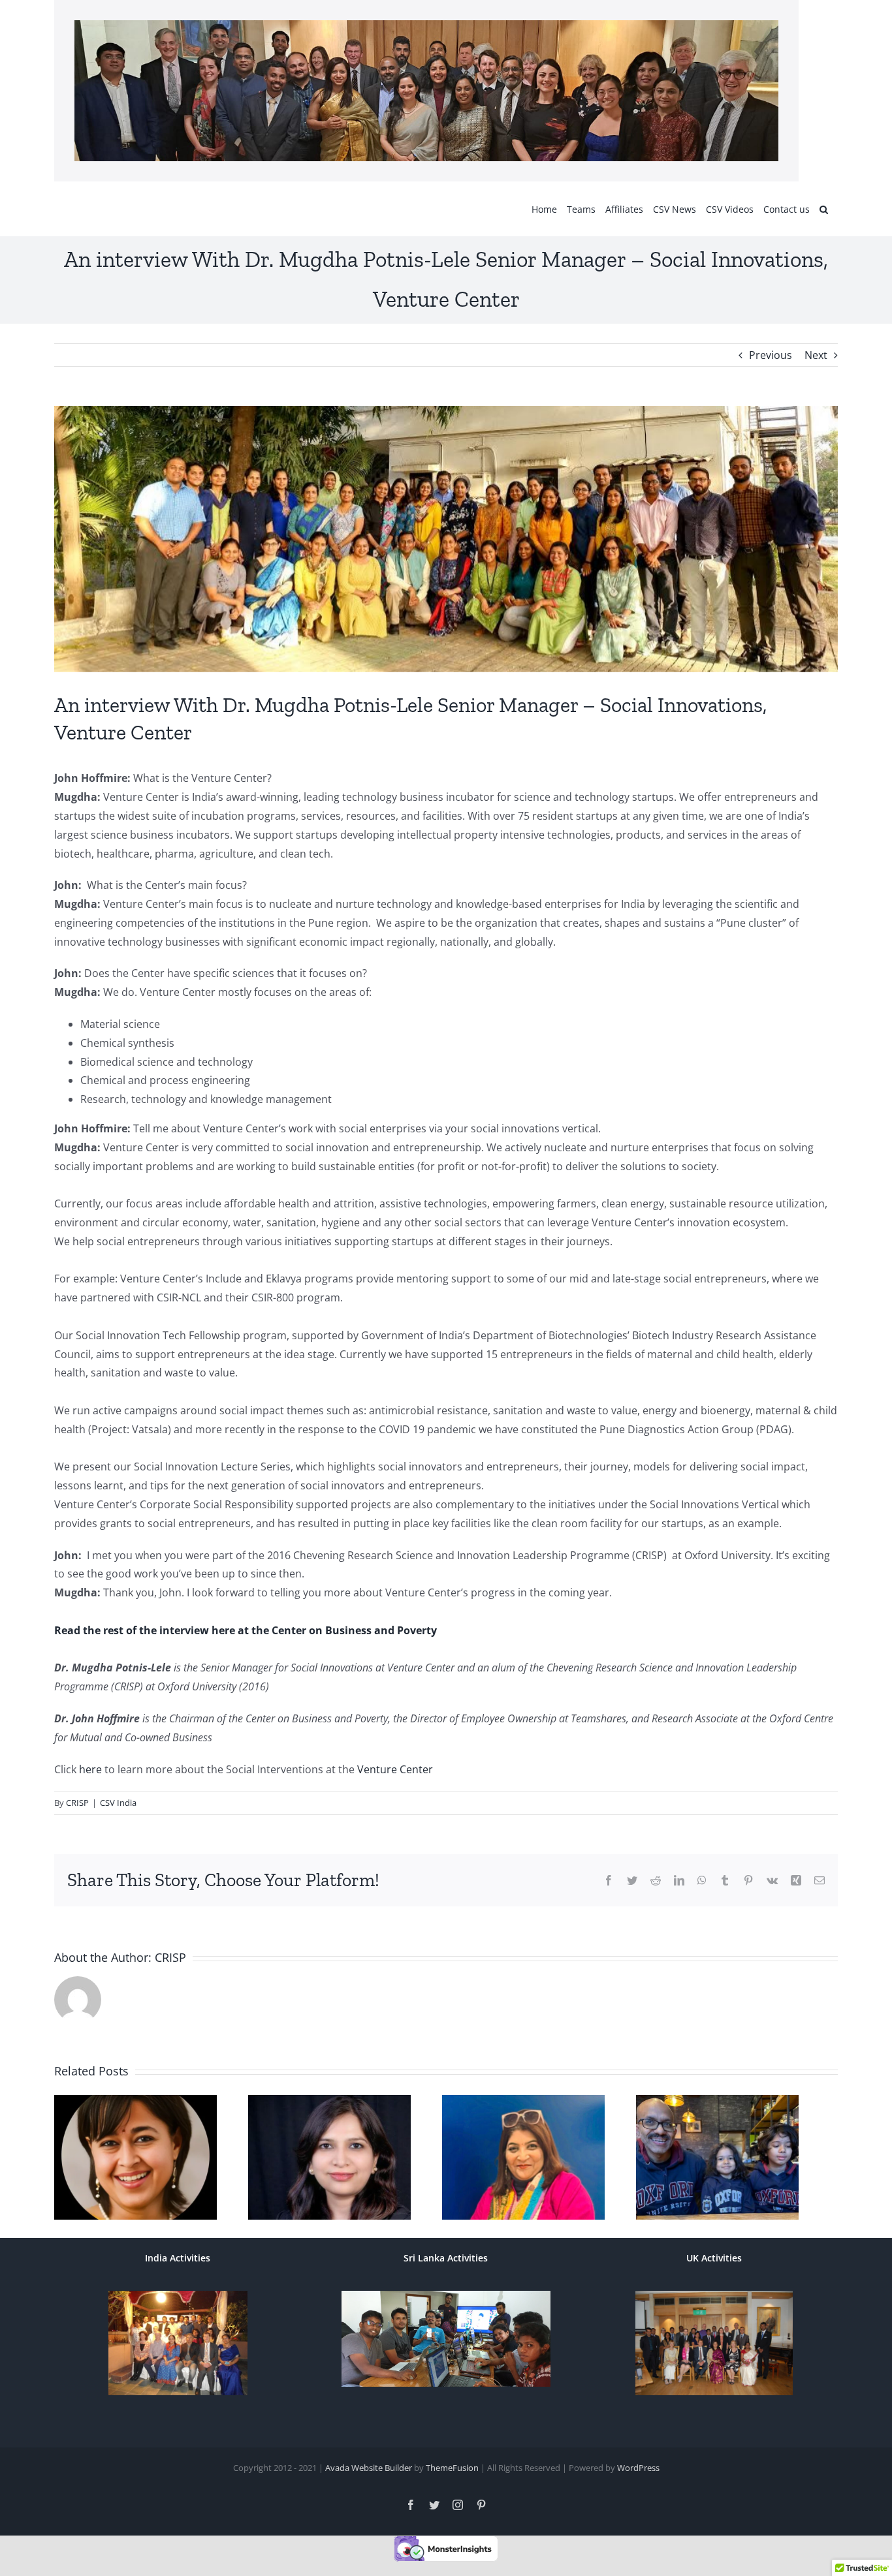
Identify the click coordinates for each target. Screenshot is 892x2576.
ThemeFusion (452, 2475)
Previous (771, 355)
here (89, 1769)
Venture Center (394, 1769)
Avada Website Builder (369, 2475)
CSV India (118, 1803)
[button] (824, 209)
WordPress (638, 2475)
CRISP (77, 1803)
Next (816, 355)
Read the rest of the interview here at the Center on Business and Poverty (246, 1630)
